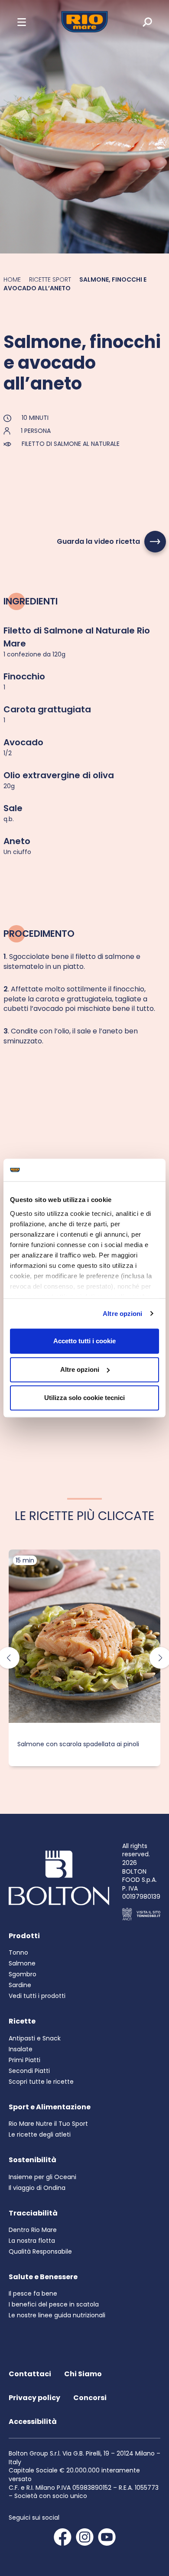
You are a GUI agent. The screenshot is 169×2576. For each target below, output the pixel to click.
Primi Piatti (24, 2060)
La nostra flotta (32, 2241)
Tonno (18, 1952)
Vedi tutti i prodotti (37, 1996)
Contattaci (30, 2374)
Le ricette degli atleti (40, 2134)
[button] (22, 22)
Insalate (21, 2049)
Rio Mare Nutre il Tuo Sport (48, 2124)
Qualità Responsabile (40, 2251)
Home (12, 279)
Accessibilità (33, 2422)
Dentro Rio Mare (33, 2230)
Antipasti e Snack (35, 2038)
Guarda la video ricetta (98, 541)
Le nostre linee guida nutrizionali (57, 2315)
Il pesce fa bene (33, 2293)
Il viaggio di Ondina (37, 2188)
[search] (141, 22)
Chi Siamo (83, 2374)
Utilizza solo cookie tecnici (84, 1398)
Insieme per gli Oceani (42, 2177)
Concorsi (90, 2398)
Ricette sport (50, 279)
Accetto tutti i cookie (84, 1341)
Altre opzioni (122, 1314)
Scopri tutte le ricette (41, 2082)
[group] (84, 1658)
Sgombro (23, 1974)
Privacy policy (34, 2398)
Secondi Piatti (29, 2071)
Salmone (22, 1963)
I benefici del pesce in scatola (54, 2304)
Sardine (20, 1985)
